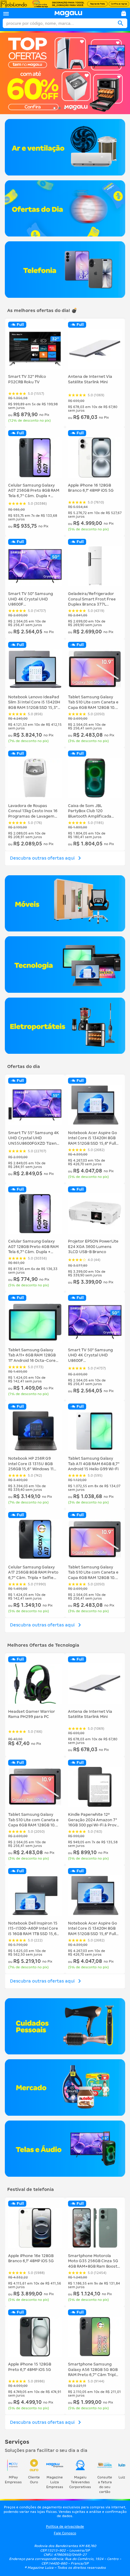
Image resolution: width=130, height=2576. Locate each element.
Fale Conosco (65, 2533)
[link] (68, 14)
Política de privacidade (65, 2526)
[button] (6, 14)
